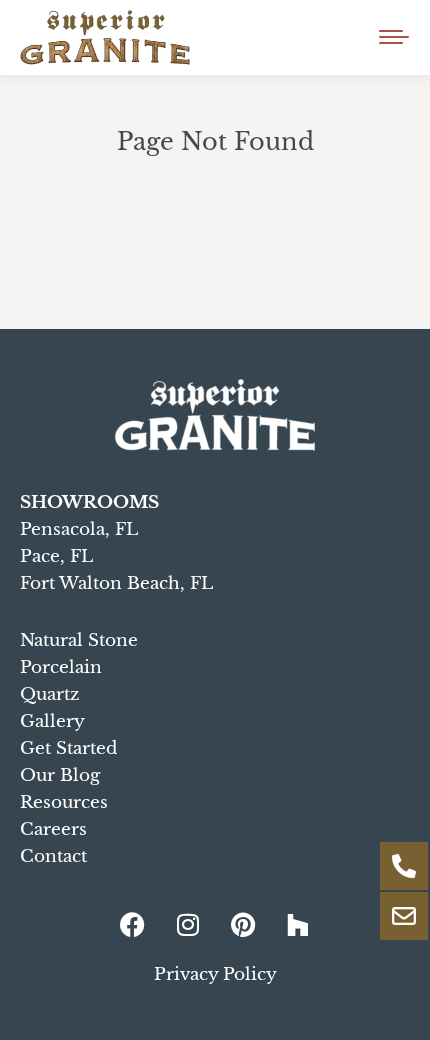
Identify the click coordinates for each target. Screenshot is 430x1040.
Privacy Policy (215, 974)
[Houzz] (298, 925)
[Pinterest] (243, 925)
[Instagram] (188, 925)
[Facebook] (133, 925)
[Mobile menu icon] (394, 37)
